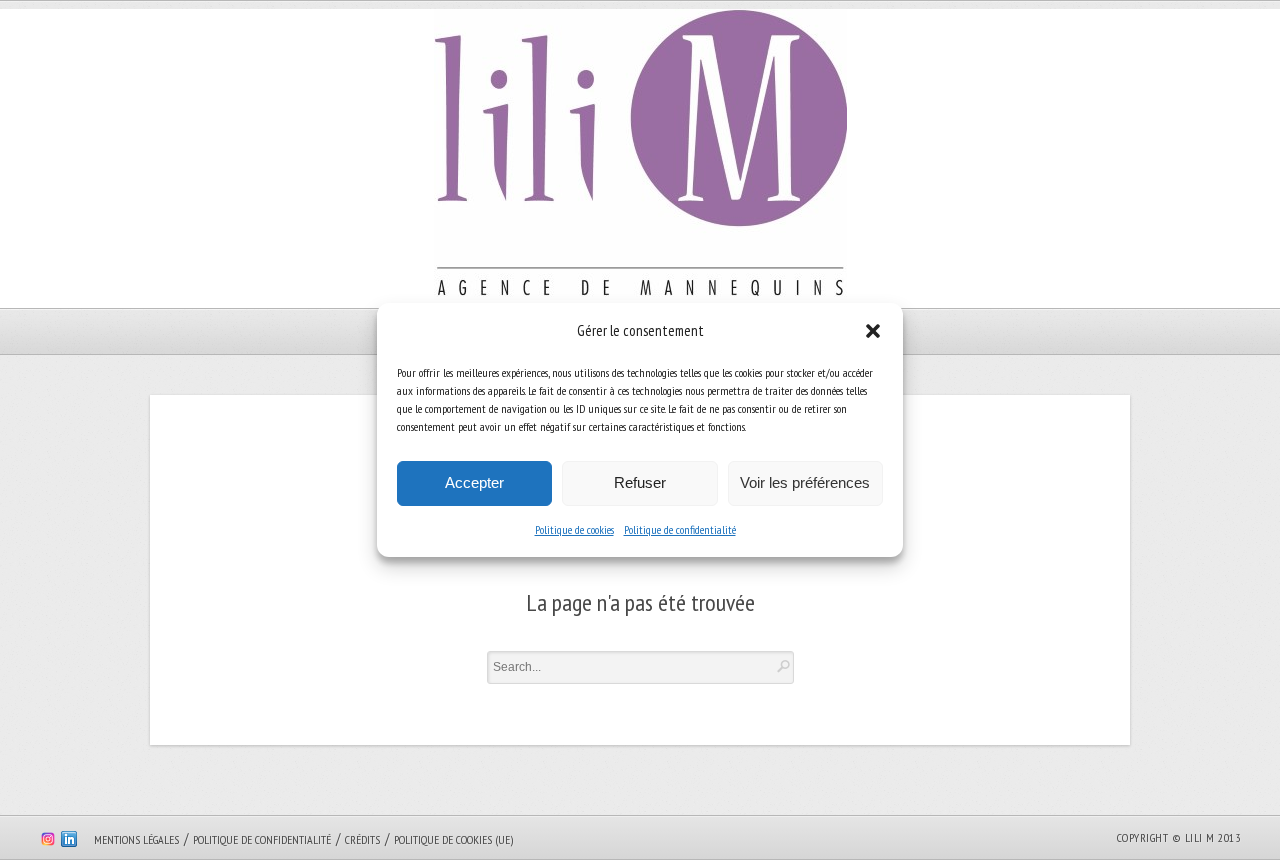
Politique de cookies (574, 529)
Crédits (362, 839)
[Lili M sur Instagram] (48, 842)
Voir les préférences (805, 482)
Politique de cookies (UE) (453, 839)
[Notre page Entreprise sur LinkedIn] (69, 842)
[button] (873, 331)
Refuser (640, 482)
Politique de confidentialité (680, 529)
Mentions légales (136, 839)
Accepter (474, 482)
